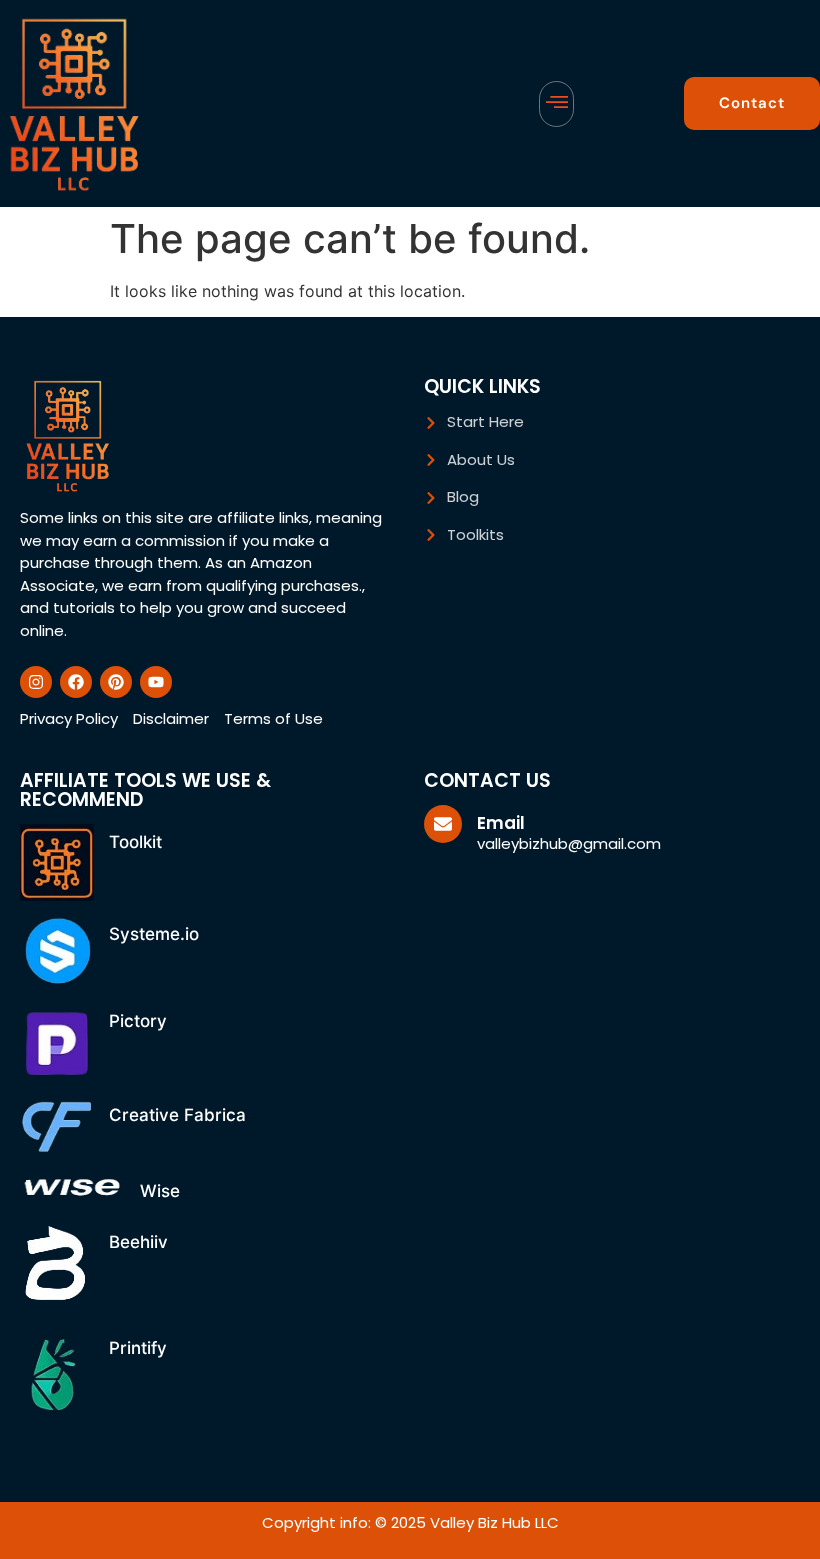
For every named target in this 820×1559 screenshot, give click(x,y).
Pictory (138, 1021)
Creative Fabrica (177, 1115)
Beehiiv (138, 1242)
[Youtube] (156, 682)
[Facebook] (76, 682)
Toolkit (135, 842)
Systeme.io (154, 934)
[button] (556, 104)
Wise (160, 1191)
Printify (138, 1348)
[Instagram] (36, 682)
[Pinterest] (116, 682)
